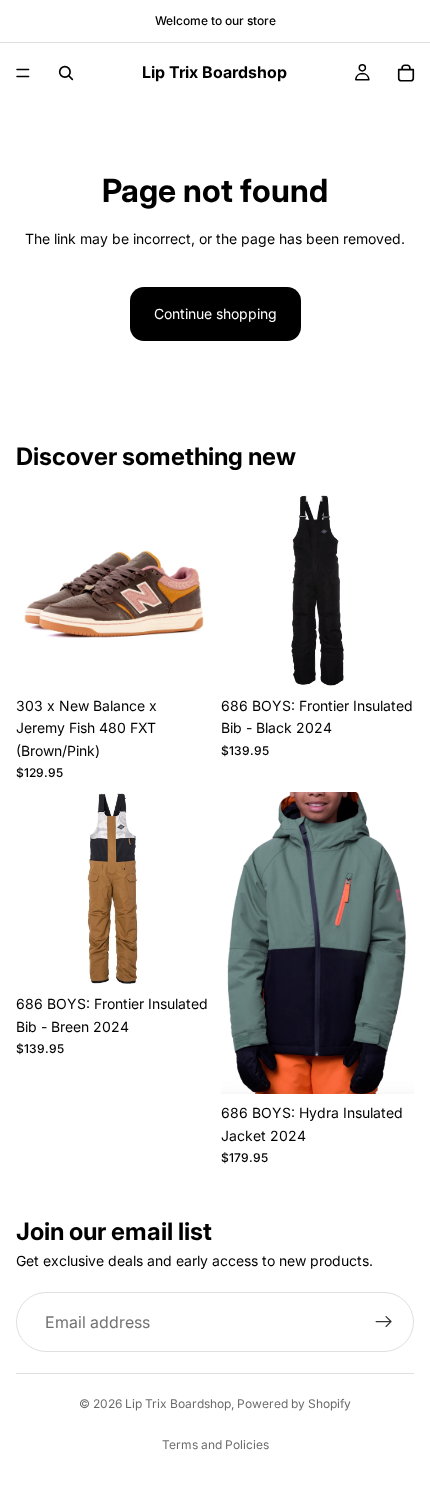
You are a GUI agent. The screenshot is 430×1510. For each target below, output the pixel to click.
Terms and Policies (215, 1444)
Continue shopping (215, 313)
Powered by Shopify (294, 1403)
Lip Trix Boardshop (178, 1403)
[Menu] (23, 73)
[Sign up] (384, 1322)
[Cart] (406, 73)
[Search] (66, 73)
